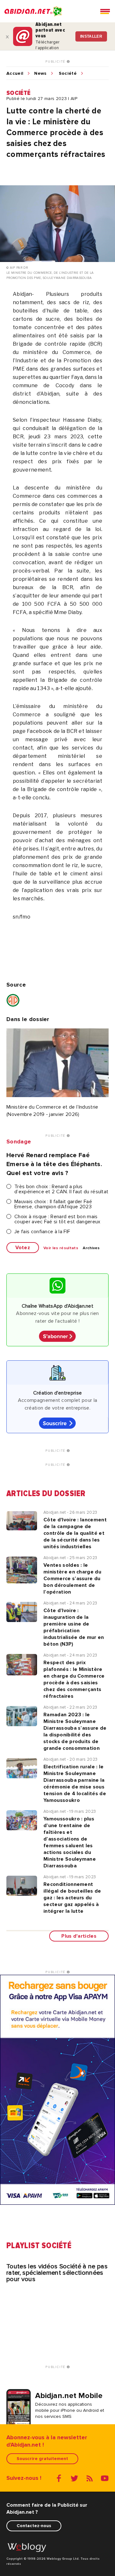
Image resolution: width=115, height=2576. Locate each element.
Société (68, 73)
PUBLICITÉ (56, 62)
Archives (91, 1248)
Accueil (15, 73)
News (40, 73)
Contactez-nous (34, 2526)
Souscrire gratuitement (42, 2459)
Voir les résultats (61, 1248)
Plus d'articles (79, 1936)
